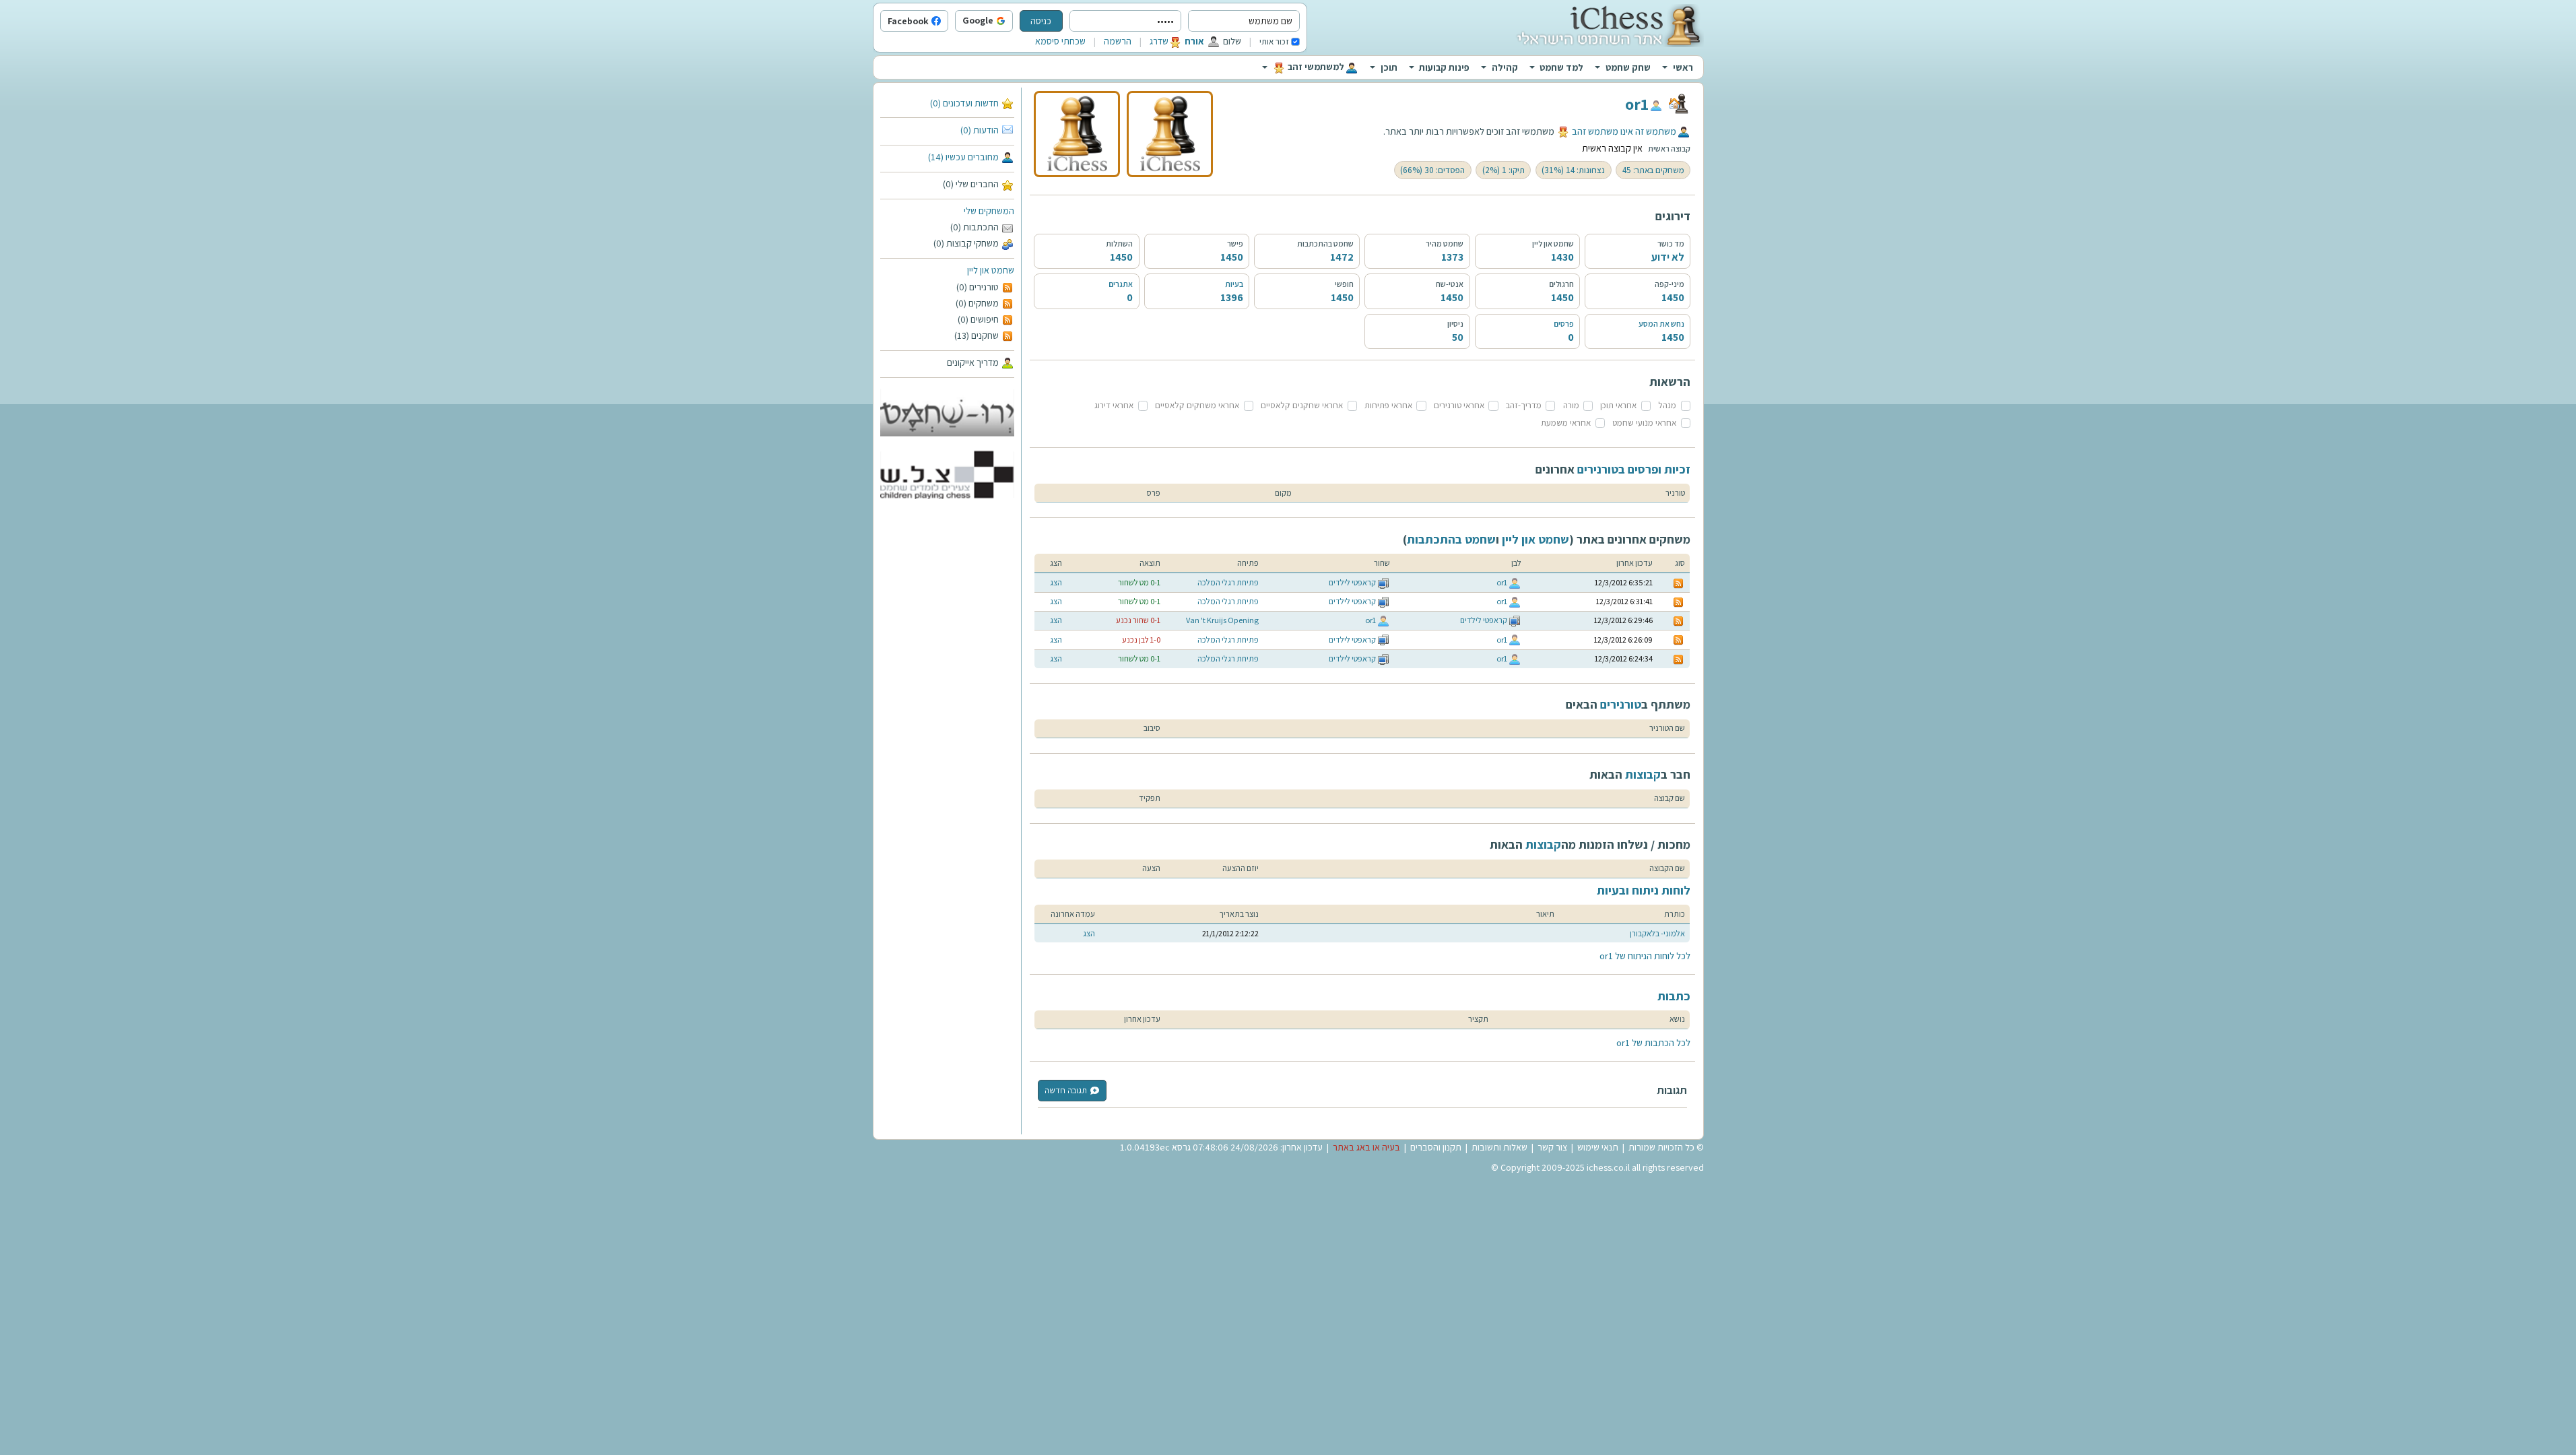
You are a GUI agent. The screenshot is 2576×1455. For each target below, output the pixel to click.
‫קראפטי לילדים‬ (1352, 582)
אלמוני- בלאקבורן (1657, 933)
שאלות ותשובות (1499, 1147)
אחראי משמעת (1566, 423)
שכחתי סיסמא (1060, 41)
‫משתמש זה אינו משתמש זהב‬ (1624, 131)
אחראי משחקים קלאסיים (1197, 405)
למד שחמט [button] (1561, 67)
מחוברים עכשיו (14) (963, 157)
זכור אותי (1274, 41)
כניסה (1041, 21)
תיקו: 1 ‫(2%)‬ (1504, 170)
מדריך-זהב (1524, 405)
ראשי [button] (1683, 67)
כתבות (1674, 996)
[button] (1010, 22)
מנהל (1667, 405)
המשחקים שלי (989, 211)
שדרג (1159, 41)
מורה (1571, 405)
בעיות (1234, 284)
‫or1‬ (1637, 104)
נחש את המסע (1661, 324)
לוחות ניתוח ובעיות (1644, 890)
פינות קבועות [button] (1444, 67)
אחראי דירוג (1114, 405)
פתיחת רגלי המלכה (1228, 582)
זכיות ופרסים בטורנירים (1634, 469)
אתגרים (1121, 284)
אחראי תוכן (1618, 405)
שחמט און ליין (991, 270)
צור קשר (1552, 1147)
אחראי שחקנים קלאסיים (1302, 405)
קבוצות (1643, 774)
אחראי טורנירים (1459, 405)
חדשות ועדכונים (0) (964, 103)
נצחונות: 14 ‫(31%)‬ (1573, 170)
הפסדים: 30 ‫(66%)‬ (1432, 170)
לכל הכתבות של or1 (1653, 1043)
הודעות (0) (980, 130)
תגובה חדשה (1066, 1090)
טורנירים (1621, 704)
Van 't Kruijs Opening (1222, 620)
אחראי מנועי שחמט (1644, 423)
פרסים (1564, 324)
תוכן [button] (1389, 67)
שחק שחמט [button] (1628, 67)
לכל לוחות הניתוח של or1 (1645, 956)
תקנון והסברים (1436, 1147)
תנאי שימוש (1598, 1147)
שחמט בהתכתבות (1451, 539)
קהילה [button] (1505, 67)
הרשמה (1118, 41)
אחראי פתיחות (1388, 405)
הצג (1056, 582)
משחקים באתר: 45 (1653, 170)
